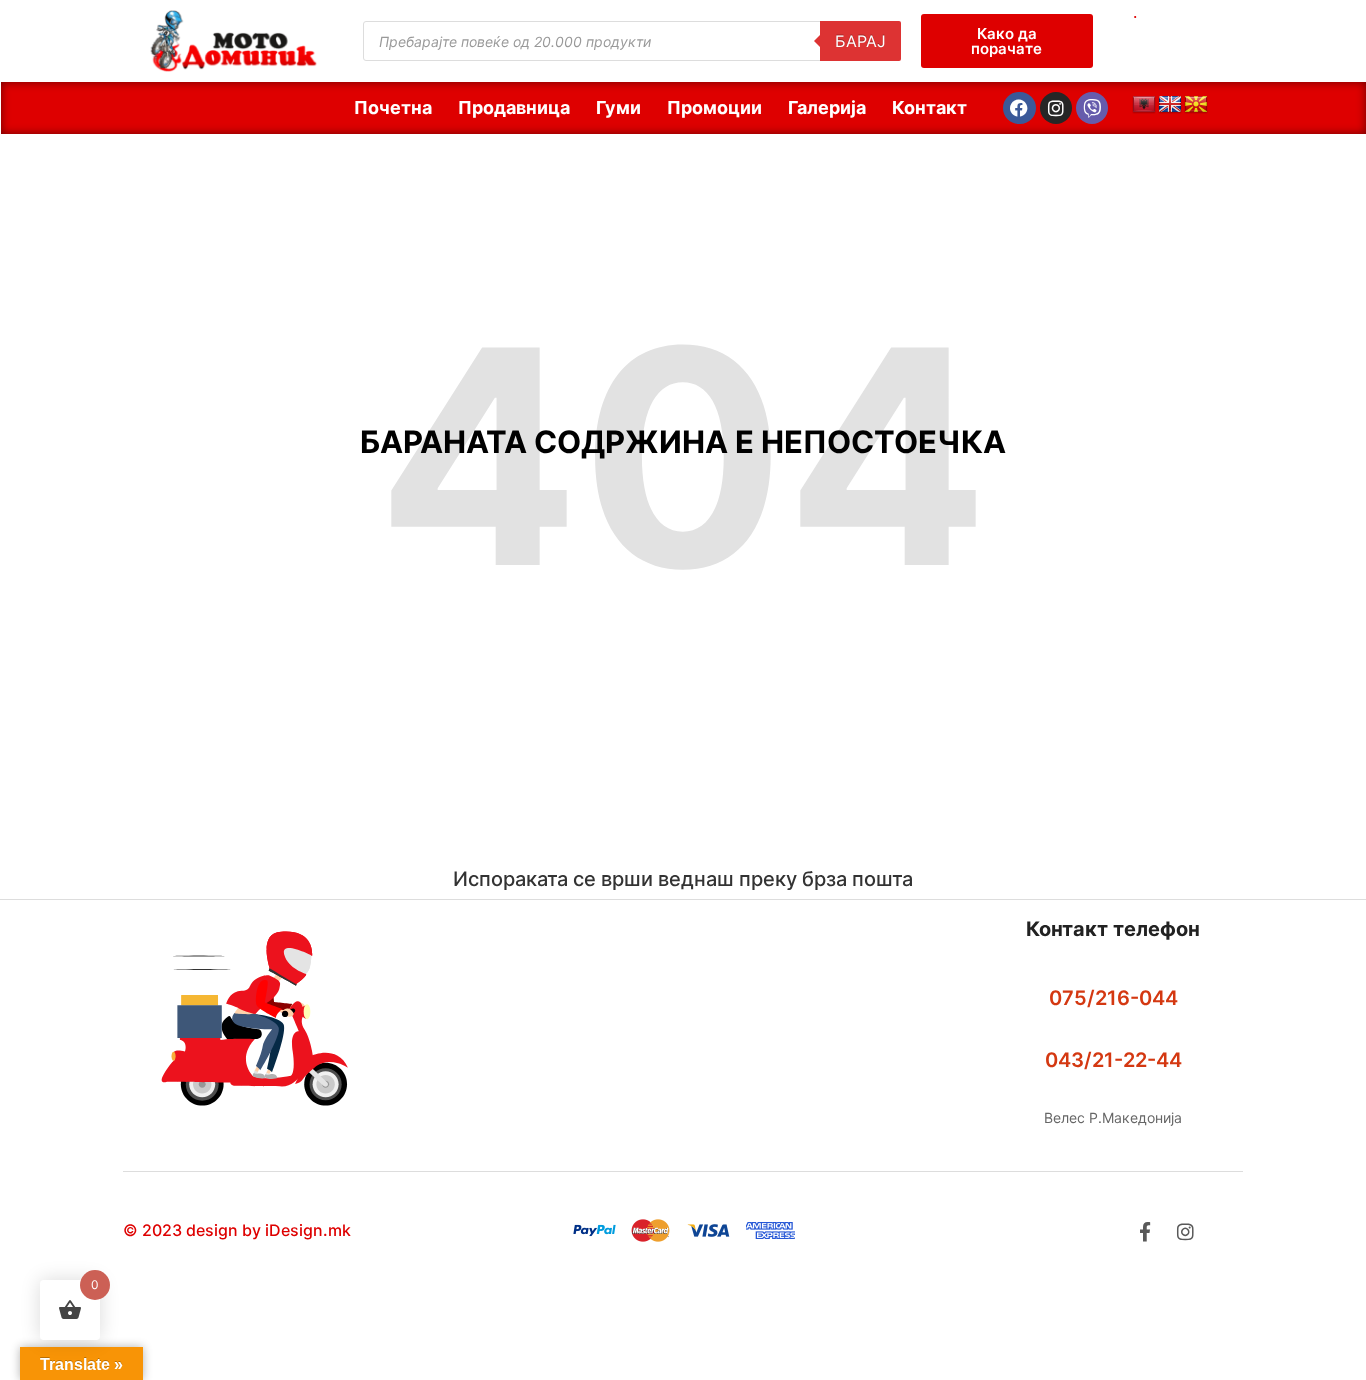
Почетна (393, 107)
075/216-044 (1113, 998)
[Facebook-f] (1144, 1231)
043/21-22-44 (1113, 1060)
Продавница (514, 107)
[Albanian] (1144, 105)
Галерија (827, 107)
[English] (1170, 105)
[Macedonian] (1196, 105)
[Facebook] (1019, 108)
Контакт (929, 107)
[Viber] (1092, 108)
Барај (860, 41)
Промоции (714, 107)
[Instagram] (1056, 108)
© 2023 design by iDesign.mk (237, 1230)
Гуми (618, 107)
